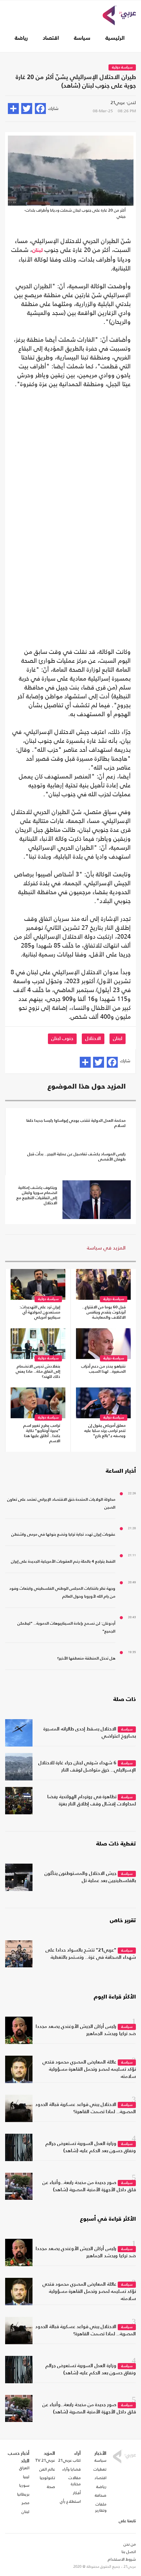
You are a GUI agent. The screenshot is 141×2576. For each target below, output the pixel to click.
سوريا (24, 2485)
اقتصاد (51, 38)
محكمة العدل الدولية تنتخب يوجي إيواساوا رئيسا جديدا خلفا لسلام (76, 1123)
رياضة (21, 38)
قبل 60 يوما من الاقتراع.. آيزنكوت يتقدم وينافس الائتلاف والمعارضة (104, 1312)
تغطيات (100, 2469)
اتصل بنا (129, 2552)
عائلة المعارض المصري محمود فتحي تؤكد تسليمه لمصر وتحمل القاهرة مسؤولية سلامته (89, 2069)
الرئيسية (115, 38)
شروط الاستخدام (122, 2559)
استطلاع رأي (70, 2501)
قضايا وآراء (72, 2469)
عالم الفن (47, 2469)
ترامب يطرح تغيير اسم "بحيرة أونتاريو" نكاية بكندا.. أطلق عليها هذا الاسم (42, 1433)
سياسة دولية (122, 68)
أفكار (77, 2493)
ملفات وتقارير (101, 2507)
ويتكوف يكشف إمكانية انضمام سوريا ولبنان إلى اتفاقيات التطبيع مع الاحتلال (37, 1196)
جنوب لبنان (62, 1039)
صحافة (101, 2495)
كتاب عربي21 (69, 2460)
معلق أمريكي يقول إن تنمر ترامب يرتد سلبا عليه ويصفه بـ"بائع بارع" (105, 1431)
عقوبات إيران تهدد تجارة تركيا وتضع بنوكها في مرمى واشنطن (63, 1535)
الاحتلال (93, 1039)
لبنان (37, 251)
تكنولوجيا (47, 2478)
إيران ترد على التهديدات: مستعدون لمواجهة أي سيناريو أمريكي (40, 1312)
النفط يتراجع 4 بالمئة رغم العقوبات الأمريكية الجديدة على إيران (63, 1562)
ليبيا (26, 2477)
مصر (25, 2503)
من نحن (130, 2544)
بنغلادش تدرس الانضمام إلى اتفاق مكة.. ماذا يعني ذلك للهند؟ (38, 1372)
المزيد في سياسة (106, 1248)
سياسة (82, 38)
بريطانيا (23, 2494)
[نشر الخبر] (13, 109)
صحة (51, 2487)
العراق (24, 2468)
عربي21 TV (45, 2460)
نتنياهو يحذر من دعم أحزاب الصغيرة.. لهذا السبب (103, 1369)
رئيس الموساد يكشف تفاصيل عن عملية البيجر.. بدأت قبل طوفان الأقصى (76, 1157)
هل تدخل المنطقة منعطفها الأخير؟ (86, 1659)
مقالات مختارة (75, 2481)
